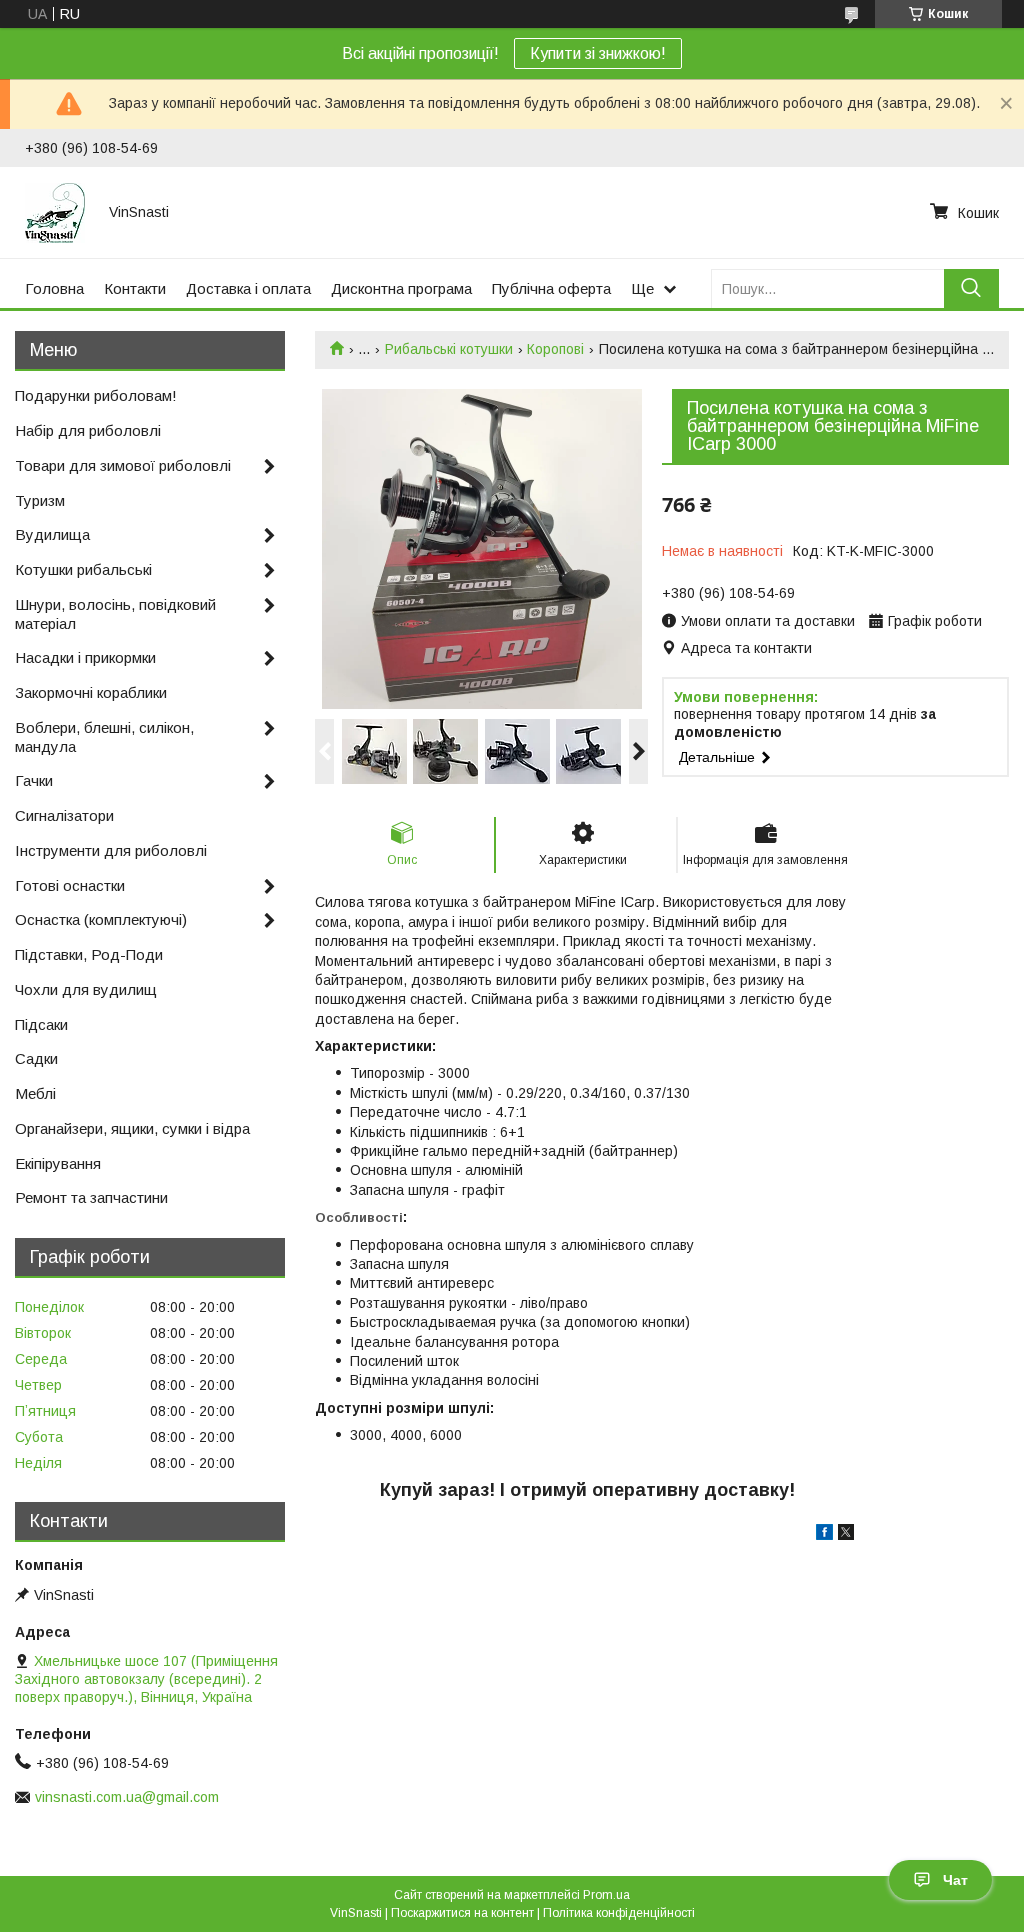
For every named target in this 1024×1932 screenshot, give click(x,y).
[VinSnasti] (55, 212)
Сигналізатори (64, 815)
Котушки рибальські (83, 569)
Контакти (135, 288)
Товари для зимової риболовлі (123, 465)
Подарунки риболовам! (96, 395)
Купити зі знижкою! (598, 53)
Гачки (34, 780)
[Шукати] (971, 288)
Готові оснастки (70, 885)
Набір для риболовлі (88, 430)
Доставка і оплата (248, 288)
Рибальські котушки (449, 349)
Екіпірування (58, 1163)
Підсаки (41, 1024)
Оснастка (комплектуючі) (101, 919)
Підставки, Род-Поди (89, 954)
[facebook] (824, 1535)
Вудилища (52, 534)
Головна (54, 288)
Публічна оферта (551, 288)
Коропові (555, 349)
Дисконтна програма (401, 288)
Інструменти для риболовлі (111, 850)
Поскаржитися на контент (462, 1913)
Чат (955, 1880)
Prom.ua (606, 1895)
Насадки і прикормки (85, 657)
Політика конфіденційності (619, 1913)
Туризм (40, 500)
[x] (846, 1535)
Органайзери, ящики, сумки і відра (132, 1128)
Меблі (35, 1093)
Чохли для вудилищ (86, 989)
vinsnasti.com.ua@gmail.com (127, 1797)
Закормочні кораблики (91, 692)
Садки (36, 1058)
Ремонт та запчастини (91, 1197)
